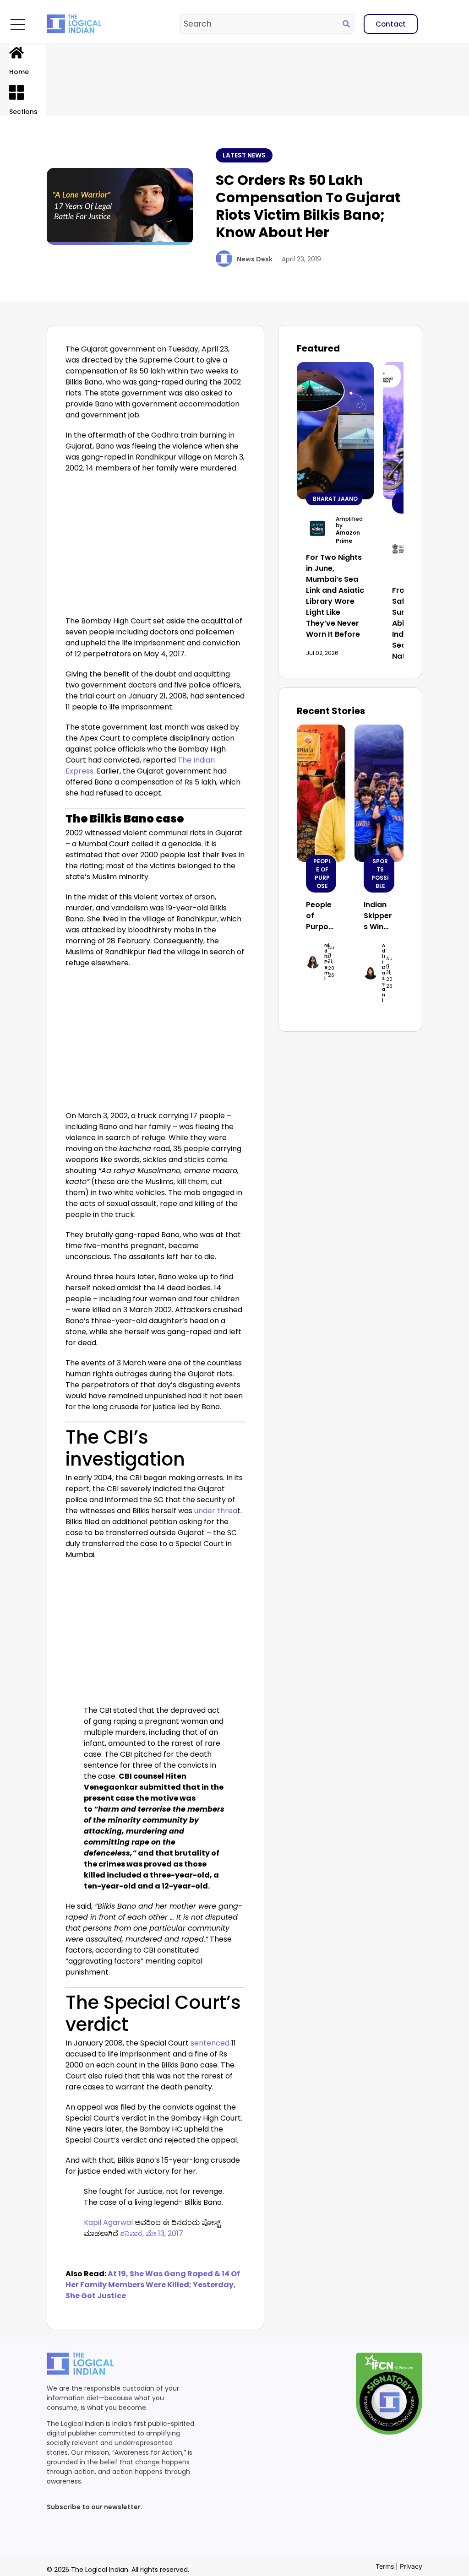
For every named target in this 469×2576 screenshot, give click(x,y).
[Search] (348, 24)
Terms (385, 2566)
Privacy (411, 2566)
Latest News (244, 155)
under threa (216, 1511)
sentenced (211, 2043)
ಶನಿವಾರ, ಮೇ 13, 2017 (152, 2233)
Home (19, 72)
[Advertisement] (156, 547)
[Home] (16, 53)
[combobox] (262, 24)
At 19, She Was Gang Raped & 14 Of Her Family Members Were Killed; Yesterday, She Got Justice (153, 2285)
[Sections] (16, 92)
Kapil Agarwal (108, 2222)
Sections (23, 112)
